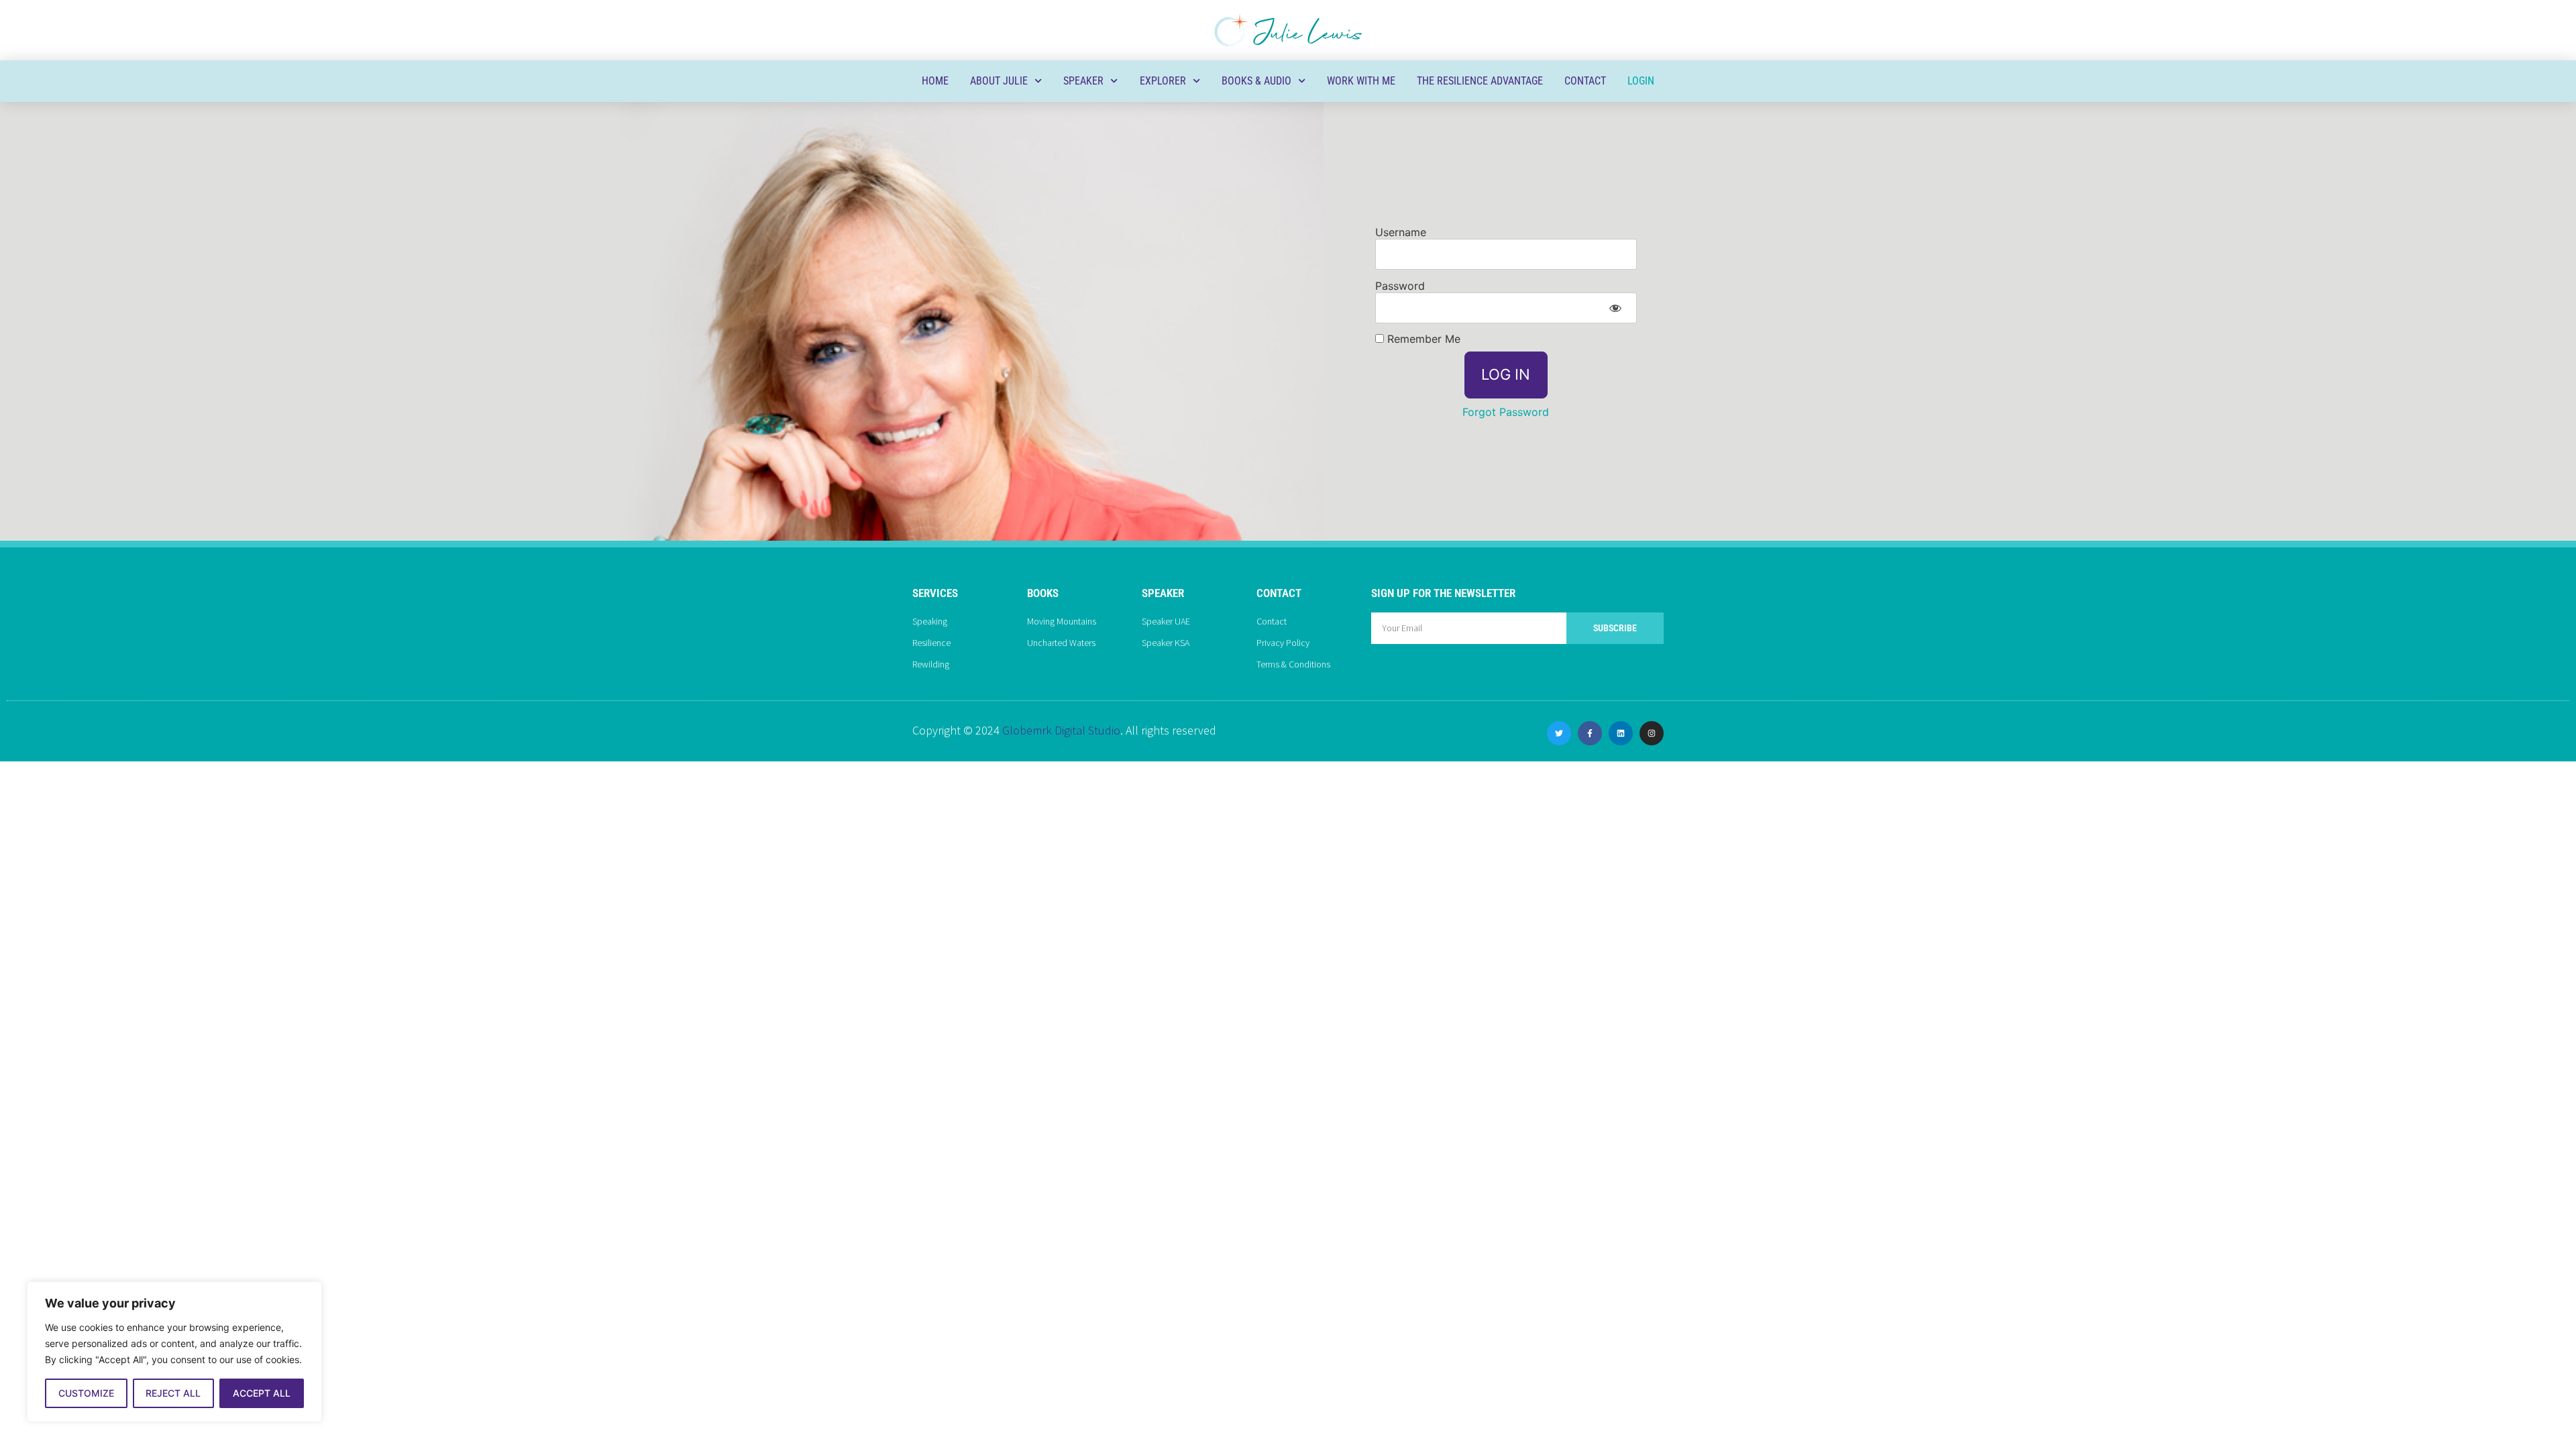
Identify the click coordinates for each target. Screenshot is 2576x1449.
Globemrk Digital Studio (1061, 730)
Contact (1585, 81)
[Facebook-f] (1590, 733)
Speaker (1083, 81)
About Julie (999, 81)
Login (1641, 81)
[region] (174, 1352)
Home (935, 81)
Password (1400, 285)
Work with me (1361, 81)
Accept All (262, 1393)
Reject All (173, 1393)
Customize (86, 1393)
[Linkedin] (1621, 733)
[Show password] (1615, 308)
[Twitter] (1559, 733)
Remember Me (1422, 339)
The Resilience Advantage (1480, 81)
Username (1401, 231)
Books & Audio (1256, 81)
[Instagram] (1652, 733)
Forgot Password (1506, 412)
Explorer (1163, 81)
